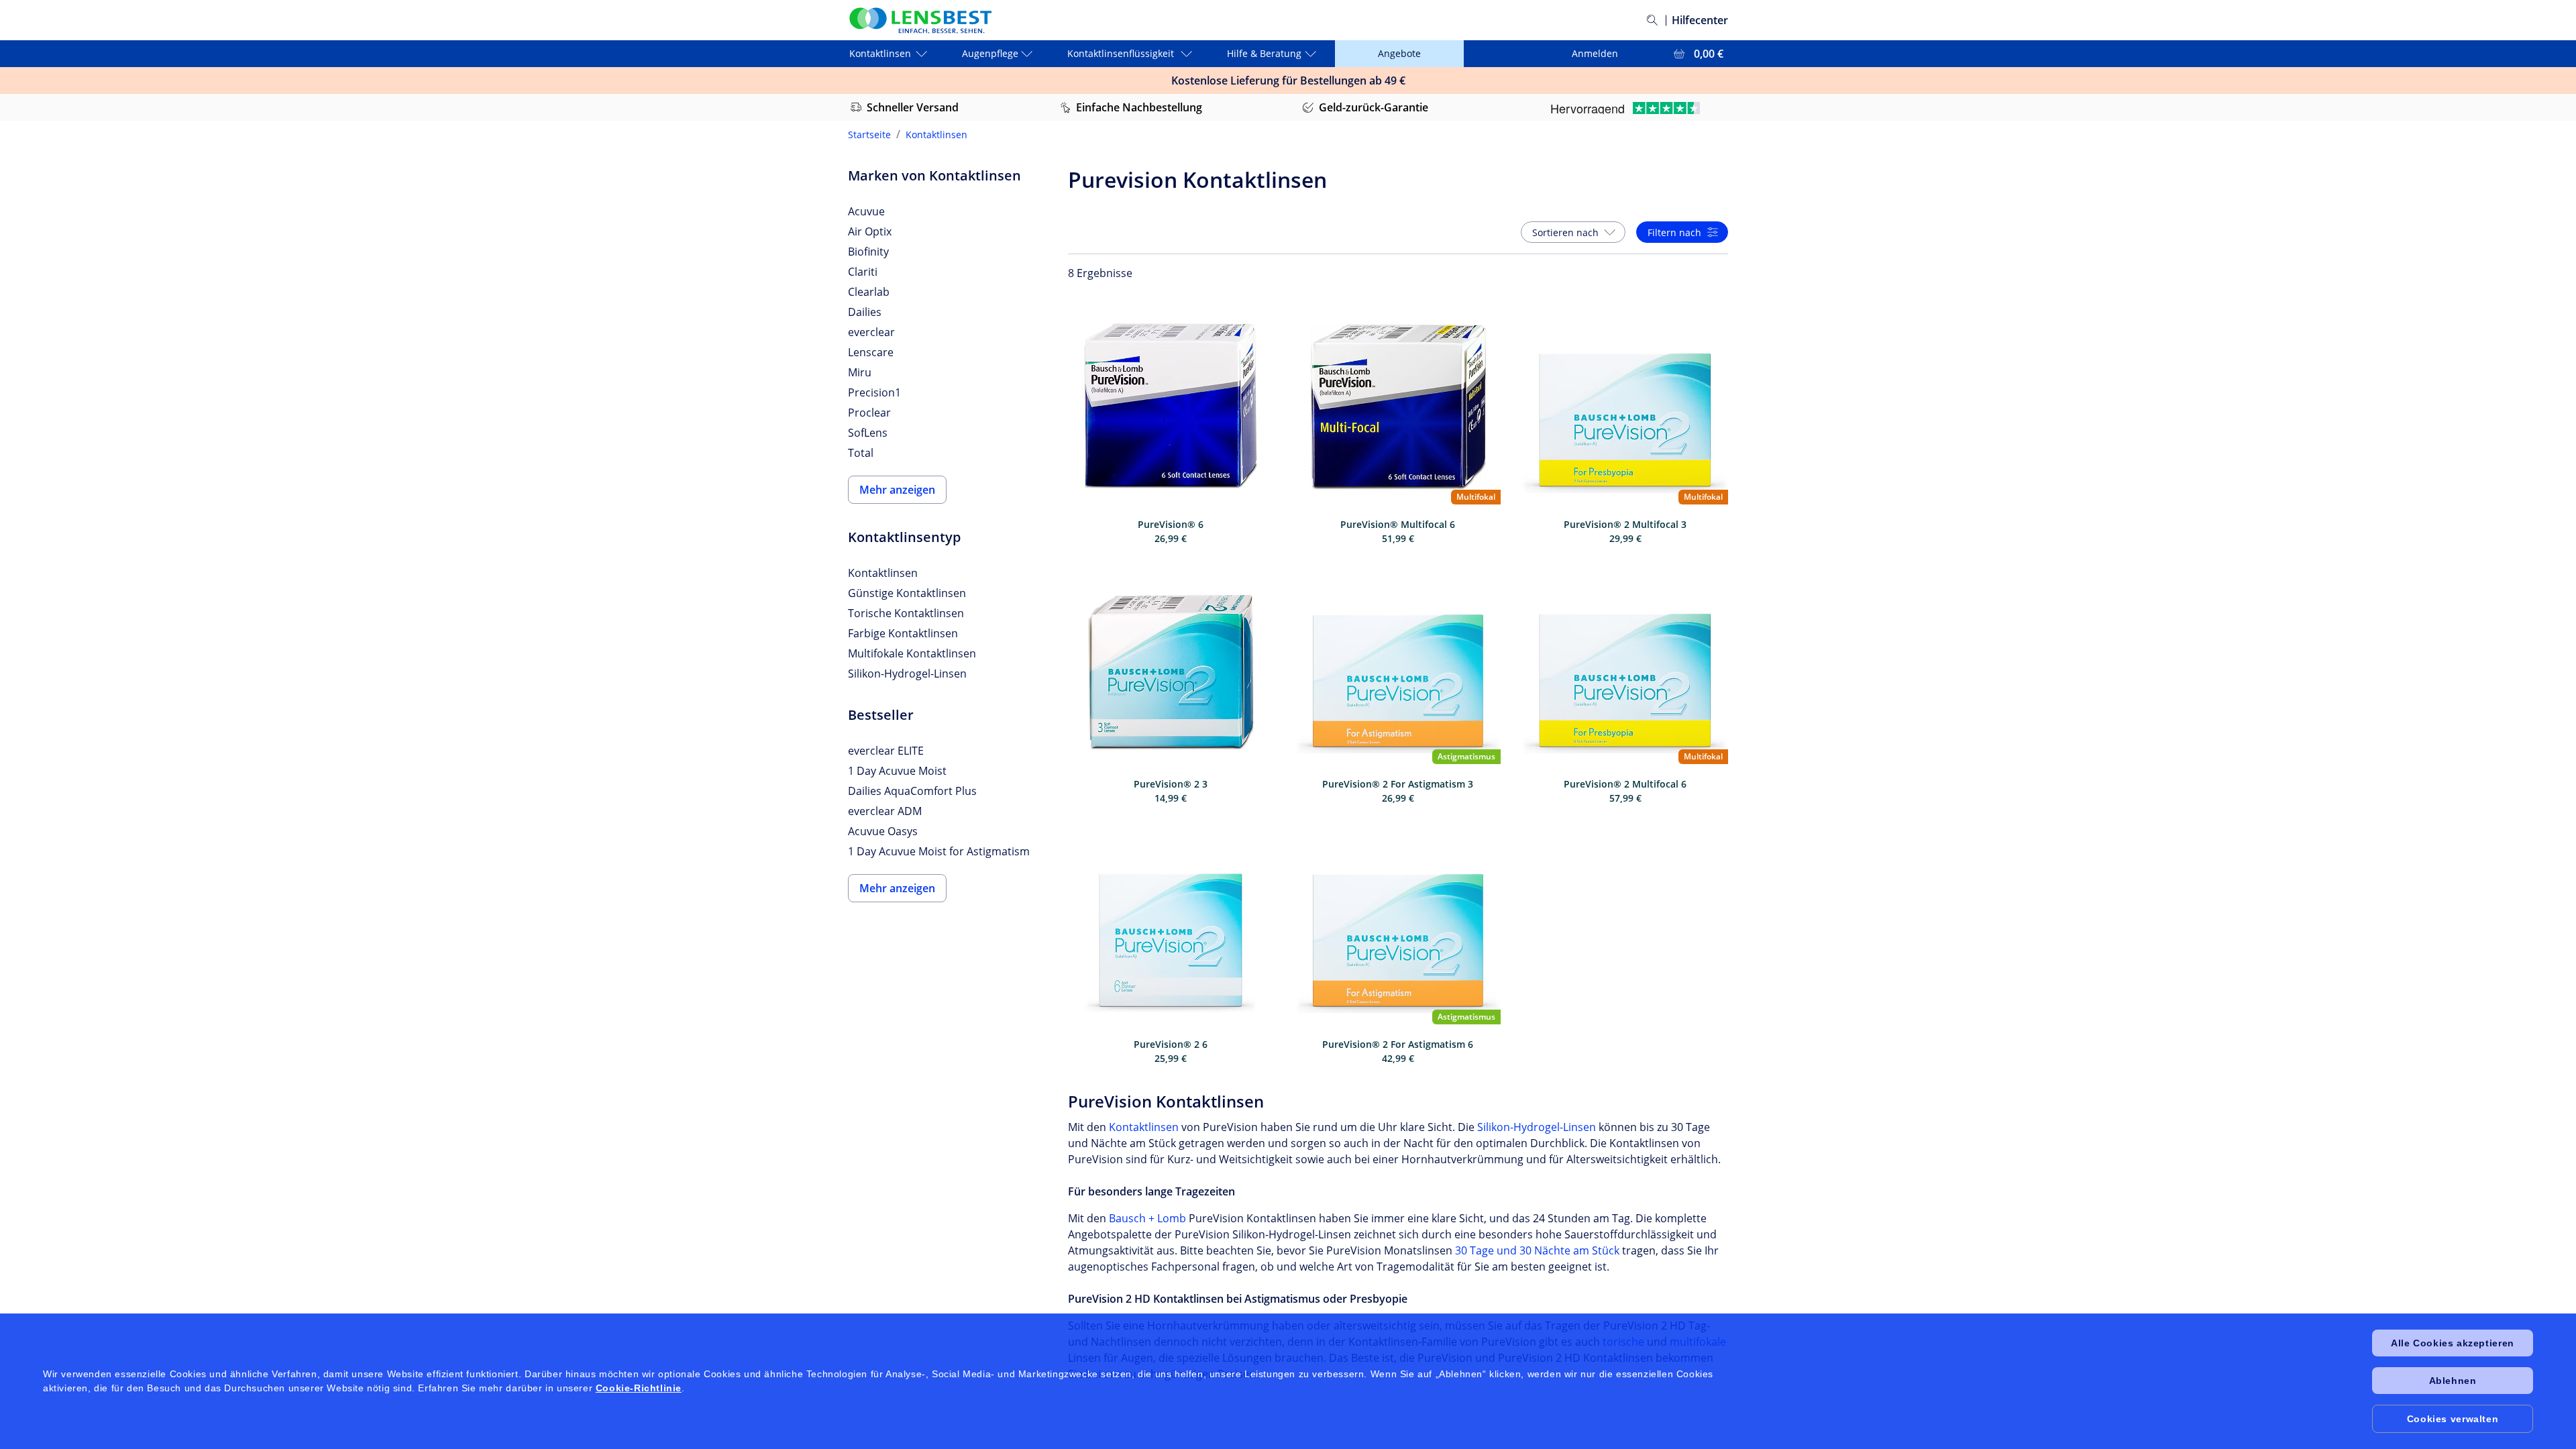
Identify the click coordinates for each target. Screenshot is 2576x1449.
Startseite (869, 135)
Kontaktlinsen (936, 135)
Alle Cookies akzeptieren (2452, 1343)
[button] (1573, 232)
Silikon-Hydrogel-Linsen (1537, 1127)
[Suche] (1652, 20)
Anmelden (1595, 53)
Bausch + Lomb (1147, 1218)
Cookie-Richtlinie (639, 1388)
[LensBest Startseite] (920, 20)
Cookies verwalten (2453, 1419)
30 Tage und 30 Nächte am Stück (1537, 1250)
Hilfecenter (1700, 20)
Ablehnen (2453, 1381)
